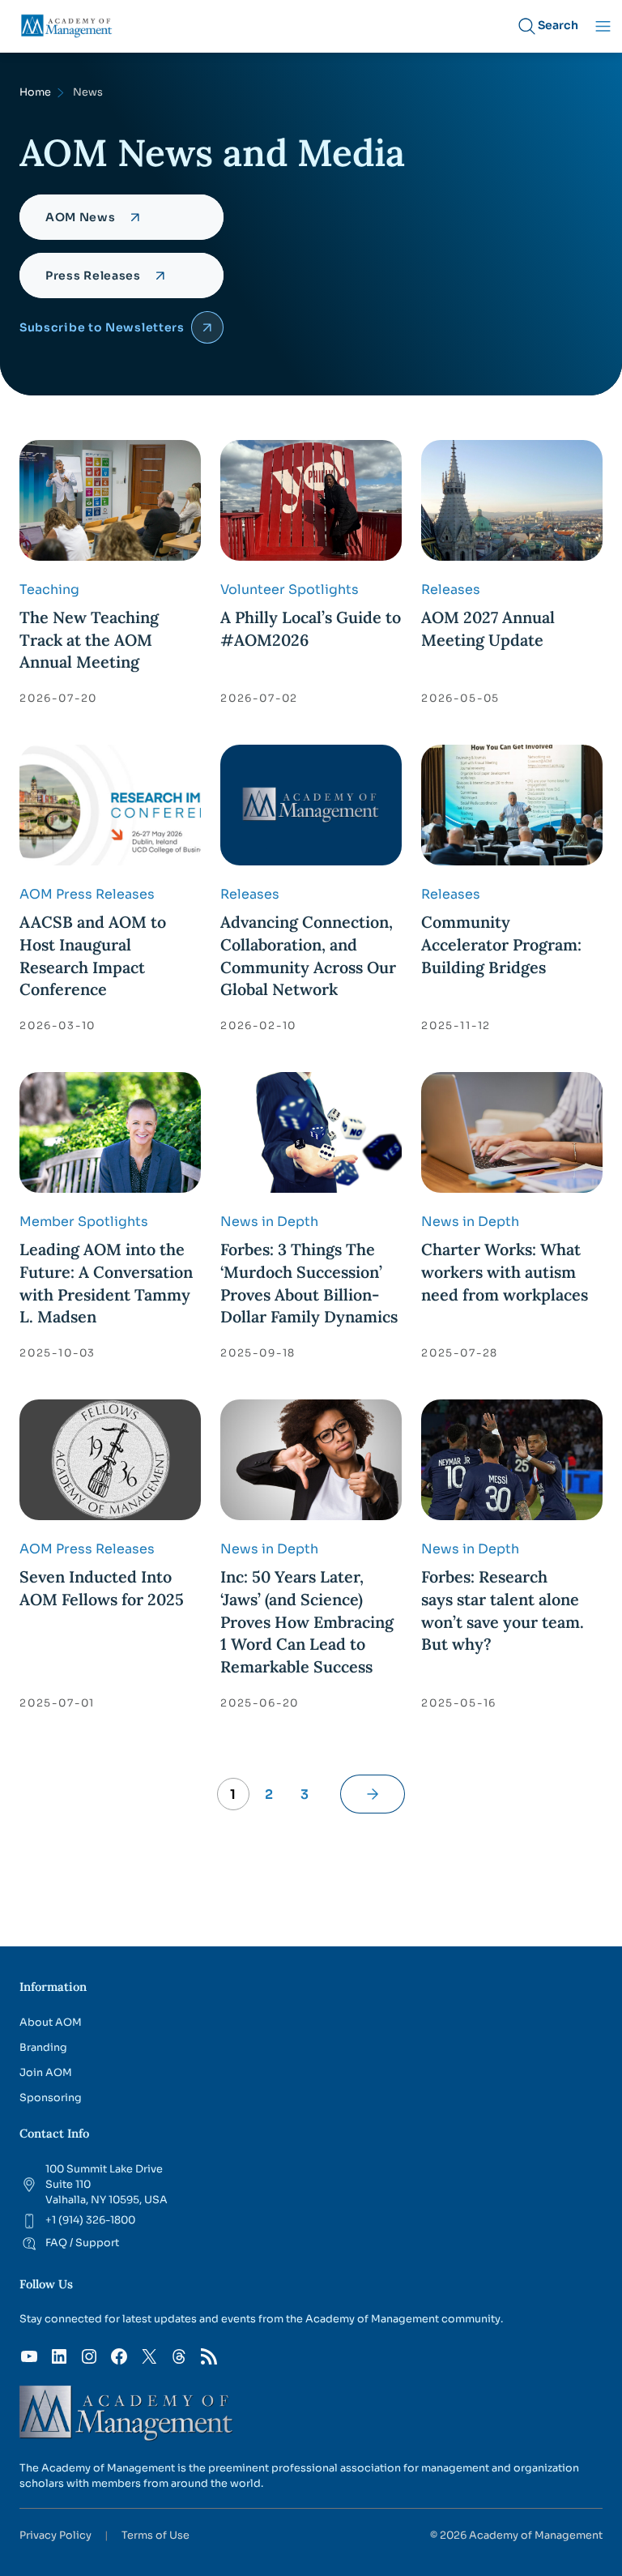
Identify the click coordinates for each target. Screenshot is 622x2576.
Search (558, 25)
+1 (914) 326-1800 (90, 2220)
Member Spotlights (84, 1222)
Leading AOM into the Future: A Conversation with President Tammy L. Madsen (106, 1283)
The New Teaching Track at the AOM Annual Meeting (89, 639)
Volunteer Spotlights (290, 590)
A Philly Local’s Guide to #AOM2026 (311, 628)
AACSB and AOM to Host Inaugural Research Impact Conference (93, 955)
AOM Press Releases (87, 894)
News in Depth (269, 1222)
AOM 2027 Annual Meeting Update (488, 628)
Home (35, 92)
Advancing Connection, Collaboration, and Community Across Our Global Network (308, 955)
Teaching (49, 590)
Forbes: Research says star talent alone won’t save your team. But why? (503, 1610)
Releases (451, 590)
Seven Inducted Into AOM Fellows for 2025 (102, 1588)
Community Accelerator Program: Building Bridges (501, 944)
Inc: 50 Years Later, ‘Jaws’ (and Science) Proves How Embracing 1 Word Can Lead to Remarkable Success (307, 1621)
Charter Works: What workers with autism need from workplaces (505, 1271)
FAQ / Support (82, 2243)
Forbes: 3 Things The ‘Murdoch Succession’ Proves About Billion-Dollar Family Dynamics (309, 1283)
